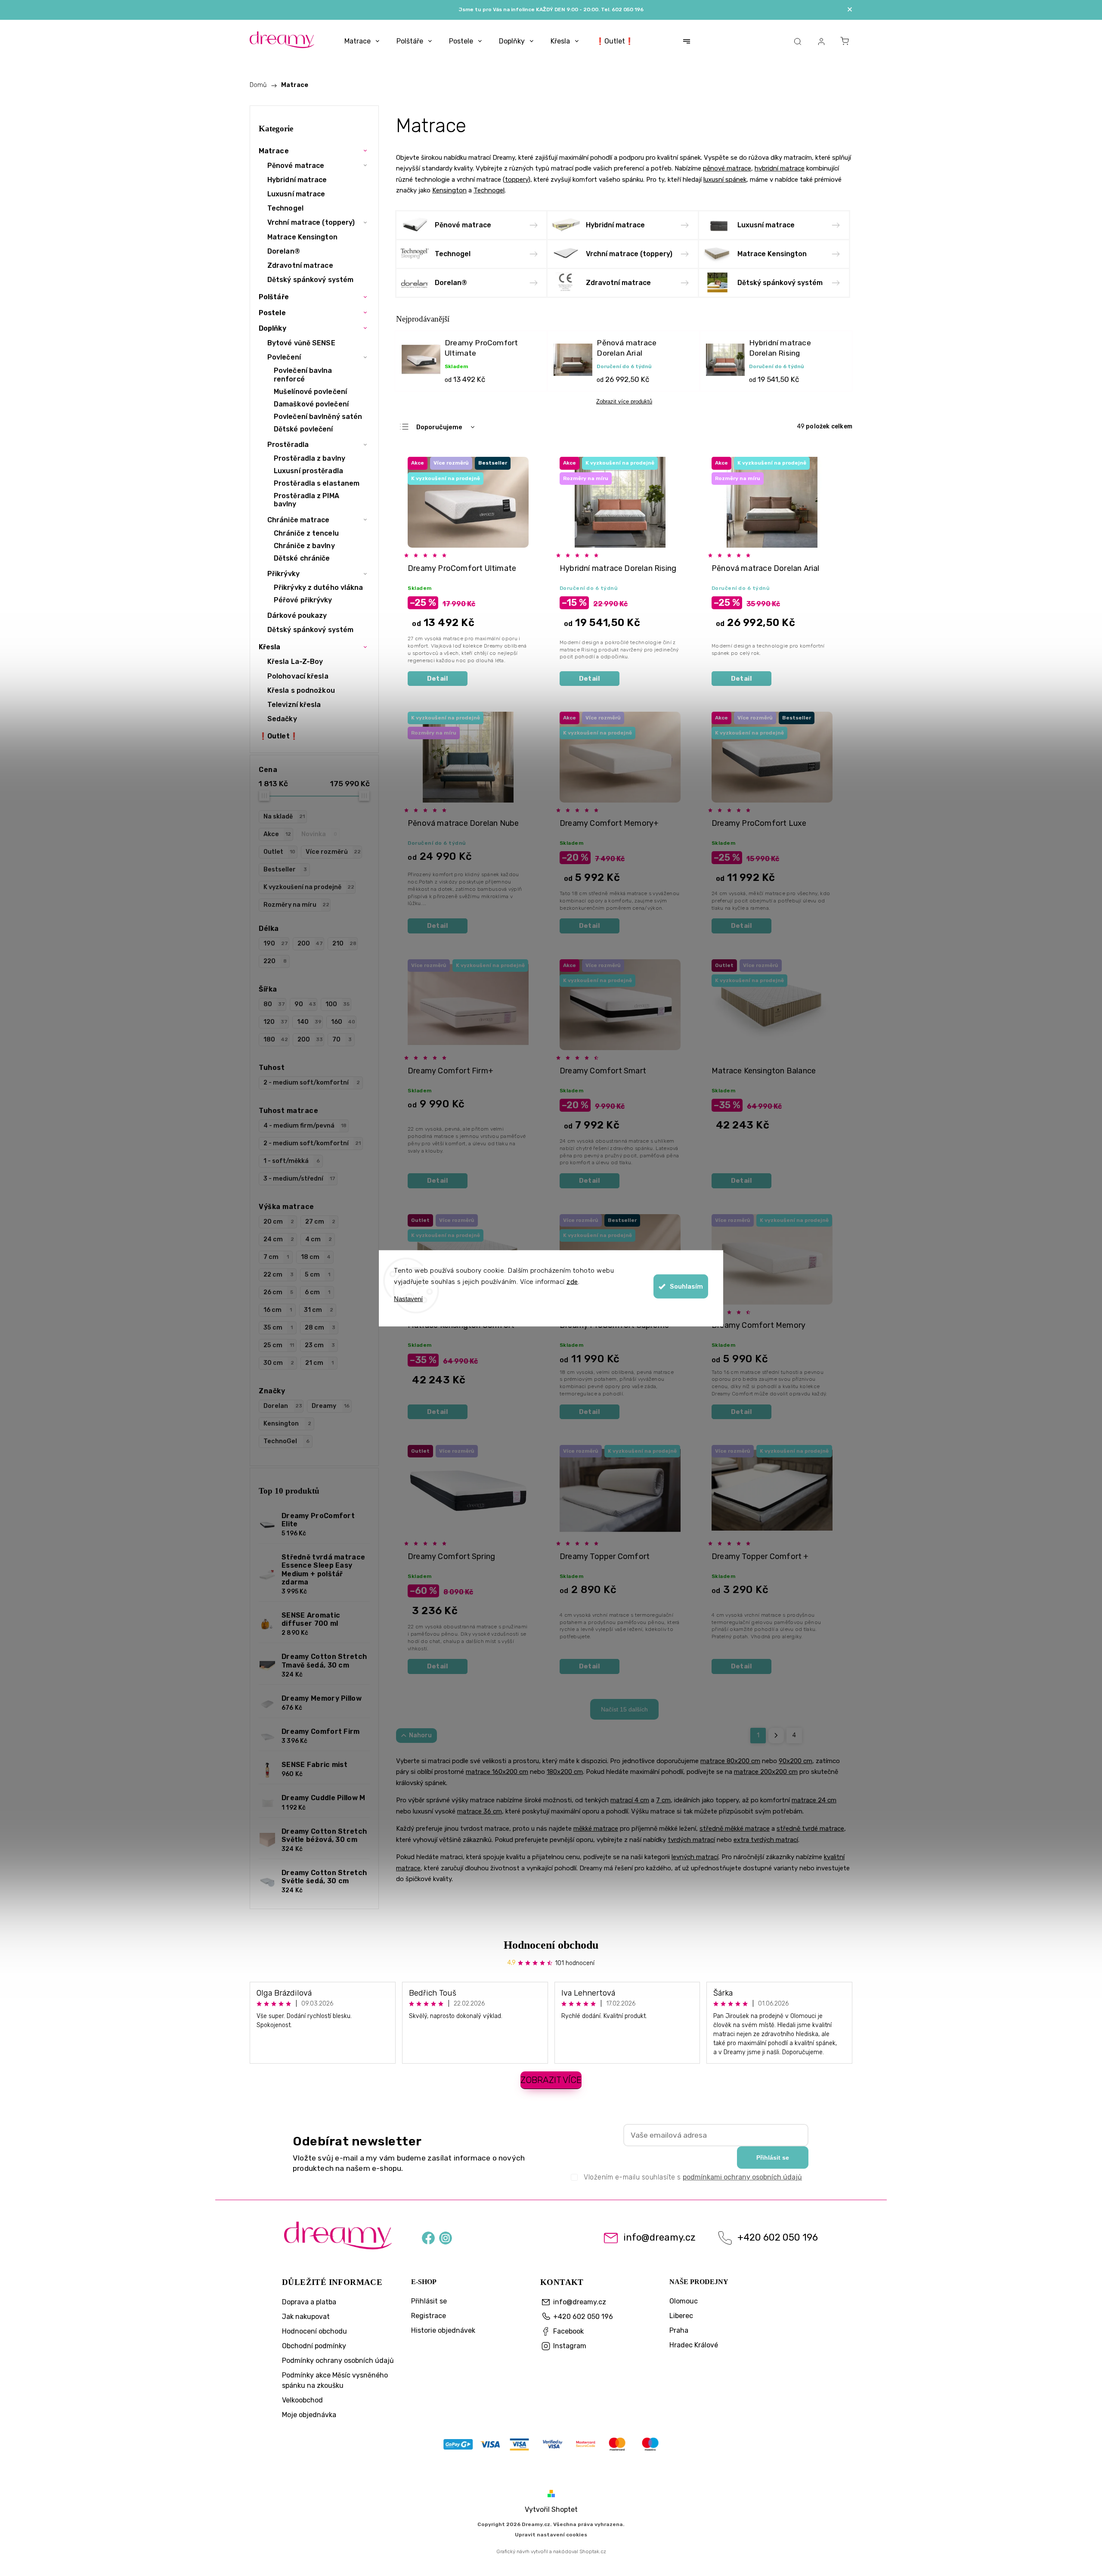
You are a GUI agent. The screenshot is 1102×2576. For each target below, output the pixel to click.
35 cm (278, 1328)
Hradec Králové (694, 2345)
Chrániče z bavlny (304, 546)
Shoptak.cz (593, 2551)
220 (275, 961)
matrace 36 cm (480, 1811)
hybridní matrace (780, 168)
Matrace (274, 151)
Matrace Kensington (302, 237)
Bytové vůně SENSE (301, 343)
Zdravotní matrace (300, 265)
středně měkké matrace (735, 1829)
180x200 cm (565, 1772)
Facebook (428, 2237)
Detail (438, 679)
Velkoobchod (302, 2400)
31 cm (319, 1310)
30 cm (279, 1363)
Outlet (279, 852)
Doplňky (272, 328)
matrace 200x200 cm (766, 1772)
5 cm (317, 1275)
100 (337, 1004)
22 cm (279, 1275)
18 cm (316, 1257)
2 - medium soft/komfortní (312, 1083)
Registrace (429, 2316)
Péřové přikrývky (303, 600)
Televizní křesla (294, 705)
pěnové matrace (727, 168)
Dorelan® (284, 251)
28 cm (320, 1328)
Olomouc (684, 2301)
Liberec (681, 2316)
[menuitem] (362, 41)
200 (310, 944)
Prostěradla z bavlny (310, 458)
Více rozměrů (333, 852)
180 (276, 1040)
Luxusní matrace (296, 194)
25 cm (279, 1345)
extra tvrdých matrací (766, 1840)
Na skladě (284, 817)
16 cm (278, 1310)
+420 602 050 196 (778, 2238)
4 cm (319, 1239)
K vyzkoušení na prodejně (309, 887)
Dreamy (331, 1406)
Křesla (270, 647)
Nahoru (420, 1735)
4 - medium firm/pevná (305, 1126)
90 (305, 1004)
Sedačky (282, 719)
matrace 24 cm (814, 1800)
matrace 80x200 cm (730, 1761)
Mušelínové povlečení (310, 392)
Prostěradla (288, 445)
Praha (679, 2330)
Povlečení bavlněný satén (318, 417)
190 (276, 944)
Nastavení (408, 1298)
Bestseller (285, 870)
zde (572, 1281)
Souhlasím (686, 1286)
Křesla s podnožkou (301, 690)
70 (342, 1040)
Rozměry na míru (296, 905)
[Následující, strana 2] (776, 1736)
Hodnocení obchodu (551, 1945)
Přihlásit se (773, 2158)
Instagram (446, 2237)
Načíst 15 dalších (624, 1709)
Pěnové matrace (296, 166)
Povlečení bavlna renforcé (303, 375)
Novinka (319, 834)
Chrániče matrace (299, 520)
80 (274, 1004)
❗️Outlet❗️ (279, 736)
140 (309, 1022)
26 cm (278, 1292)
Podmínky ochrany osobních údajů (338, 2361)
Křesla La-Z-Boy (295, 662)
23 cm (320, 1345)
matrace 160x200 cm (497, 1772)
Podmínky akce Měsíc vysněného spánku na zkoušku (335, 2380)
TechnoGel (286, 1441)
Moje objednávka (309, 2415)
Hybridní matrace (297, 180)
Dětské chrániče (302, 558)
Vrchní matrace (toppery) (311, 222)
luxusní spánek (725, 180)
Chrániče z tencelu (306, 533)
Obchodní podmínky (314, 2346)
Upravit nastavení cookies (551, 2535)
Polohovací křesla (298, 676)
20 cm (279, 1222)
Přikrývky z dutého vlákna (319, 587)
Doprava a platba (309, 2302)
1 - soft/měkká (292, 1161)
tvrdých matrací (691, 1840)
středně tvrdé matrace (810, 1829)
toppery (517, 180)
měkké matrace (596, 1829)
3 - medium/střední (299, 1179)
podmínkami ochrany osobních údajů (742, 2177)
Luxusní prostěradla (308, 471)
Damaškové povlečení (311, 404)
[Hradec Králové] (551, 2446)
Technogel (285, 208)
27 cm (320, 1222)
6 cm (317, 1292)
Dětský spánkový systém (310, 280)
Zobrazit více (551, 2080)
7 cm (276, 1257)
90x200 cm (796, 1761)
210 (344, 944)
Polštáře (274, 297)
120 (275, 1022)
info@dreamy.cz (659, 2238)
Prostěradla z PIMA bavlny (306, 500)
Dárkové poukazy (297, 615)
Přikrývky (283, 574)
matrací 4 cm (630, 1800)
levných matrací (695, 1857)
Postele (272, 313)
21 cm (319, 1363)
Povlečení (284, 357)
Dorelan (283, 1406)
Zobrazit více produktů (624, 401)
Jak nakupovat (306, 2317)
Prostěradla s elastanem (317, 483)
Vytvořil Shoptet (551, 2509)
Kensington (287, 1424)
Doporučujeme (439, 427)
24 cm (279, 1239)
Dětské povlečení (303, 429)
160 (343, 1022)
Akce (277, 834)
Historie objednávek (443, 2330)
